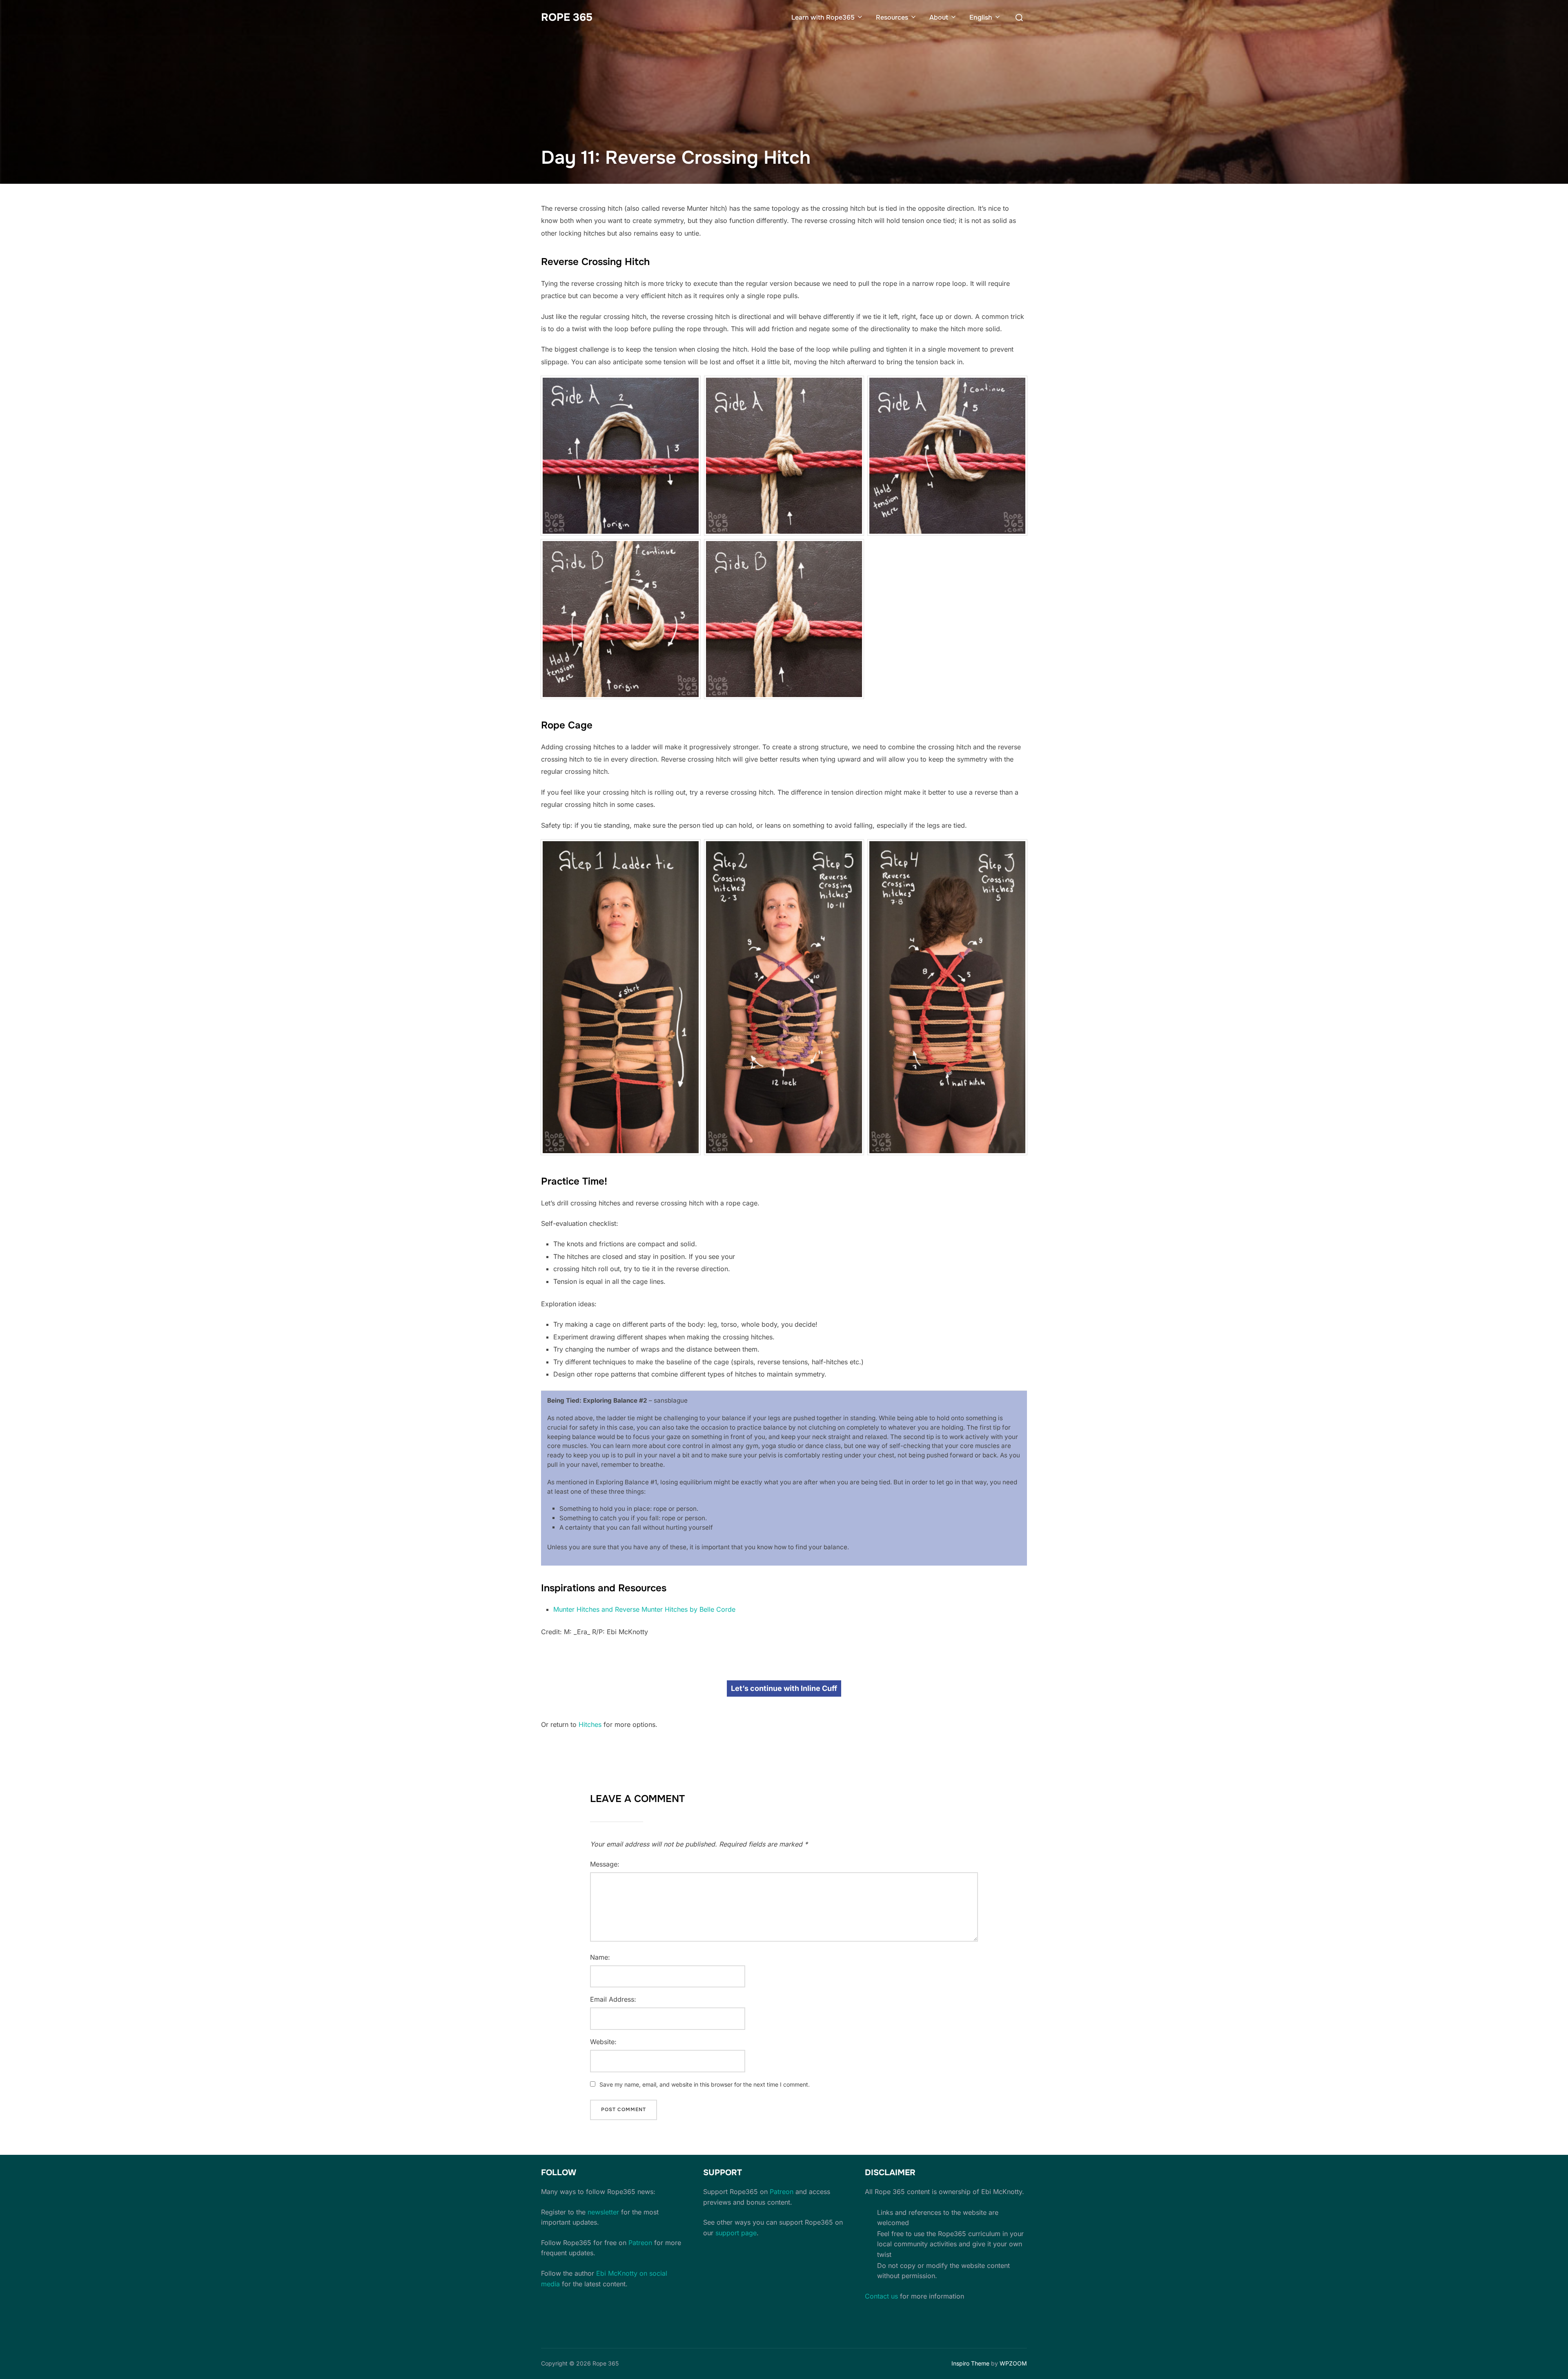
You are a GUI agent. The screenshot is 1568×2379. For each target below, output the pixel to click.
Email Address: (613, 1999)
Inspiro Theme (970, 2363)
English (981, 17)
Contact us (881, 2296)
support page (736, 2233)
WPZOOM (1013, 2363)
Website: (603, 2042)
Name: (600, 1957)
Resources (892, 17)
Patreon (640, 2243)
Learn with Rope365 (823, 17)
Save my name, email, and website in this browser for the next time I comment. (705, 2084)
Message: (605, 1864)
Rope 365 (567, 17)
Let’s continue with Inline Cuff (784, 1688)
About (939, 17)
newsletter (603, 2212)
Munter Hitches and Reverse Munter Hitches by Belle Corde (644, 1609)
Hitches (590, 1724)
